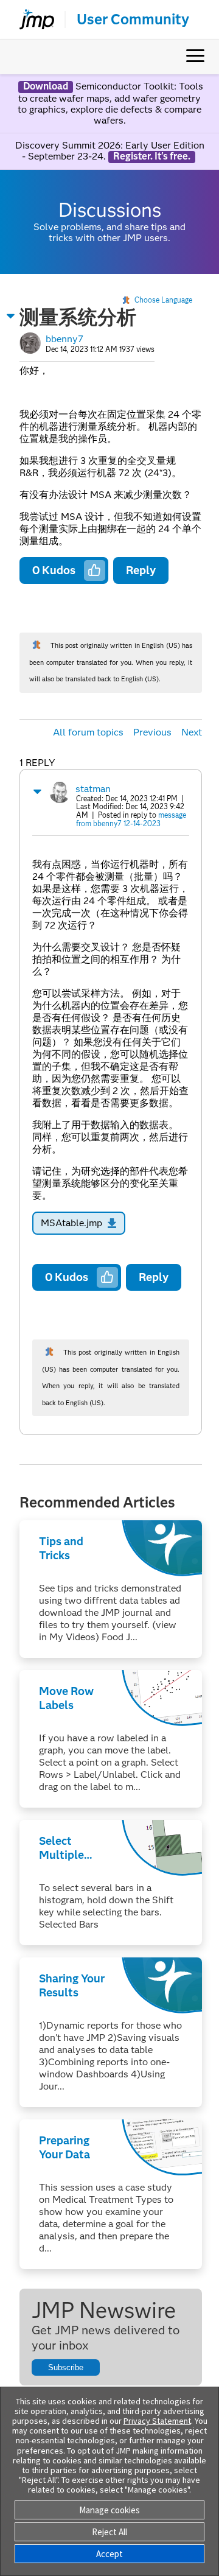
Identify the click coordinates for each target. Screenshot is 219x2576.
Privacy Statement (157, 2421)
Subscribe (66, 2367)
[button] (11, 316)
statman (93, 789)
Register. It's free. (152, 156)
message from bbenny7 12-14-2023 (131, 819)
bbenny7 (64, 339)
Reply (141, 570)
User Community (133, 19)
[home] (32, 19)
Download (46, 86)
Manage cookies (109, 2510)
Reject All (109, 2532)
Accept (109, 2554)
